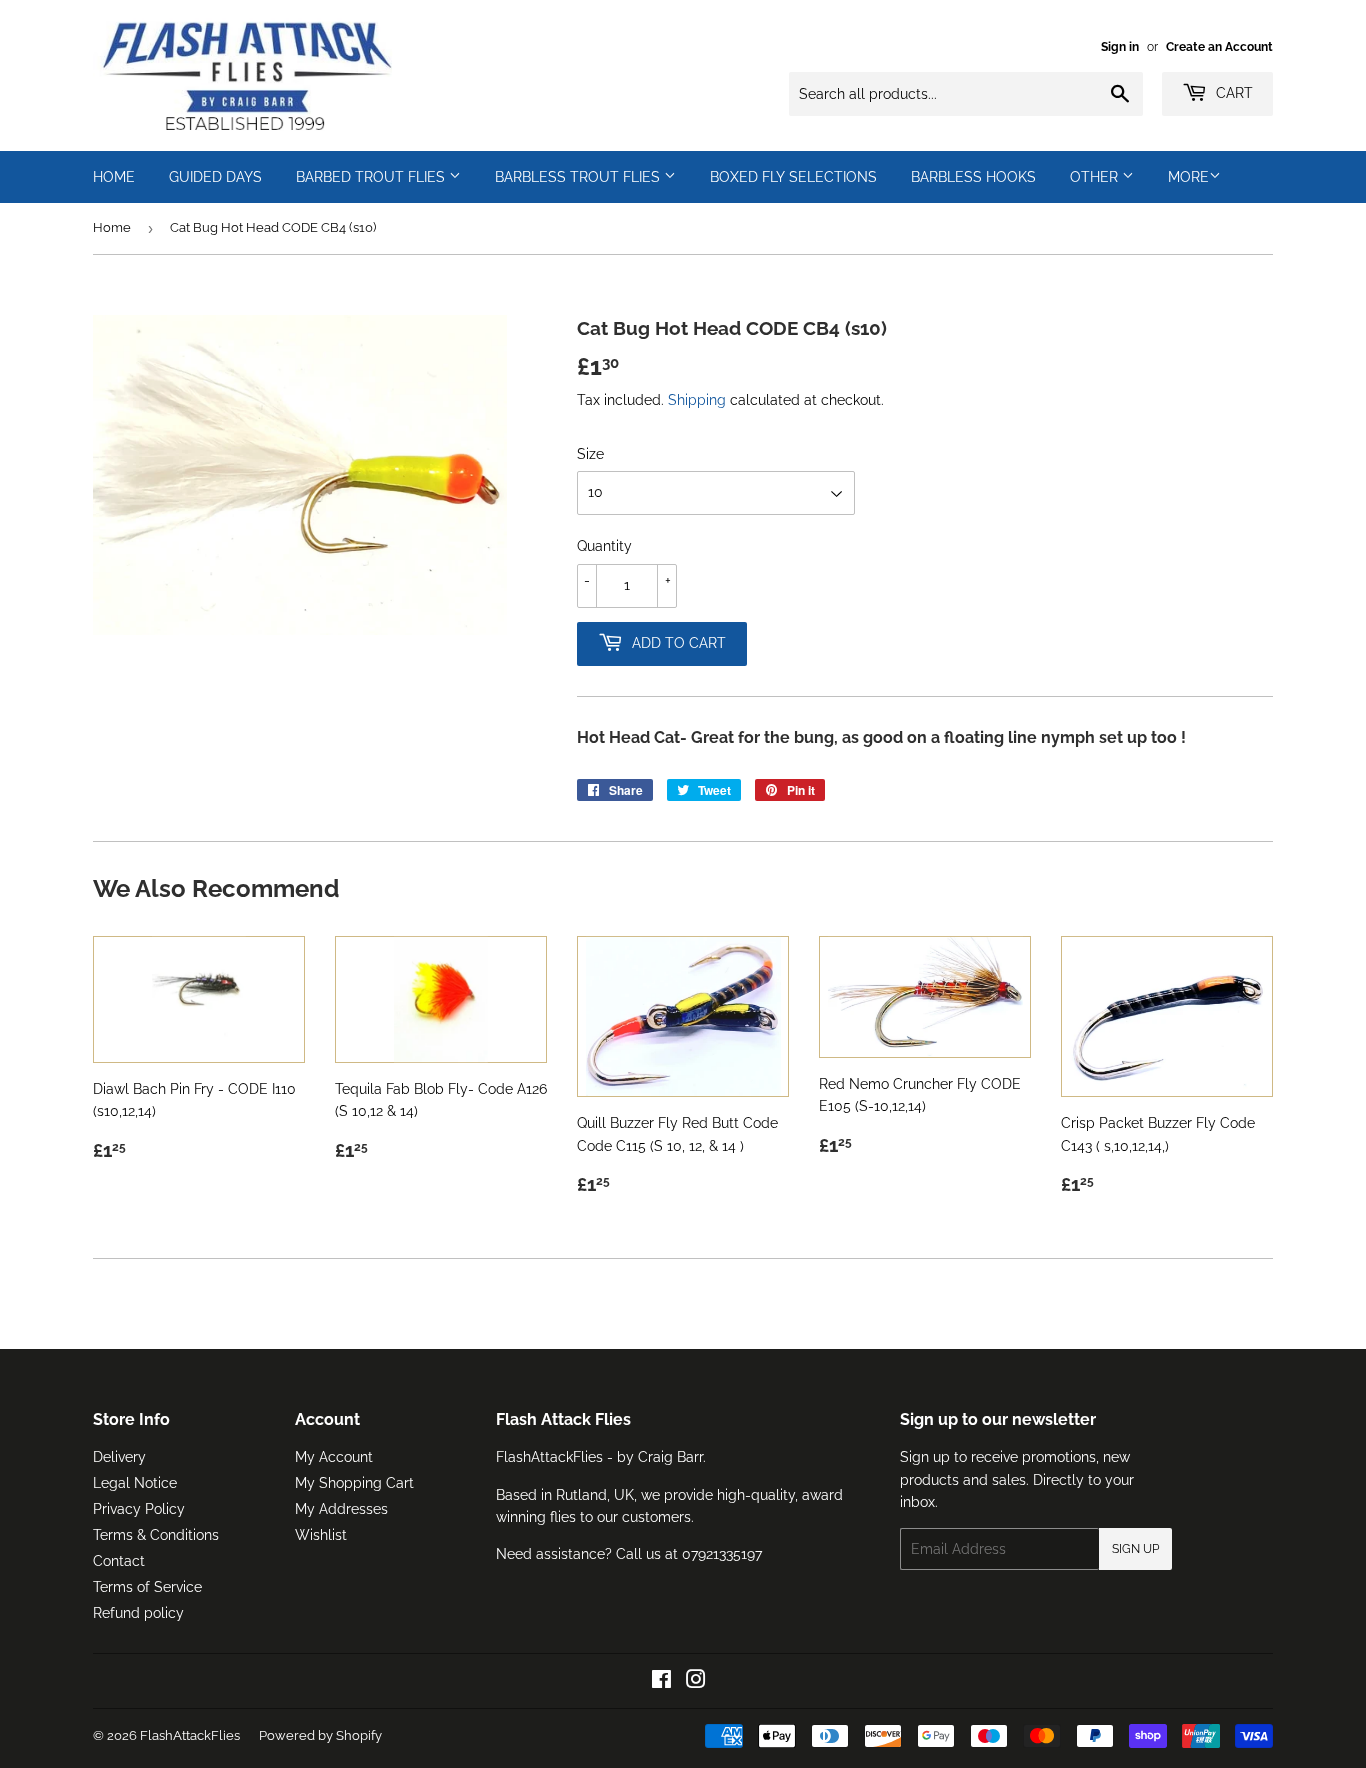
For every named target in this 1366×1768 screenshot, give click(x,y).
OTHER (1096, 177)
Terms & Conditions (156, 1535)
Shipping (697, 400)
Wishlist (321, 1535)
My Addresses (341, 1509)
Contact (119, 1561)
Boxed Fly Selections (793, 177)
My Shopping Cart (354, 1483)
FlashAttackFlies (190, 1735)
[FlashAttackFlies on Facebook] (661, 1682)
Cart (1232, 93)
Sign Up (1135, 1549)
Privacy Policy (139, 1509)
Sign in (1120, 47)
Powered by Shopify (320, 1735)
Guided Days (215, 177)
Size (590, 454)
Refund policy (138, 1613)
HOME (114, 177)
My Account (334, 1457)
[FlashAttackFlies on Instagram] (696, 1682)
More (1188, 177)
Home (112, 227)
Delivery (119, 1457)
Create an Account (1219, 47)
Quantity (604, 546)
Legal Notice (135, 1483)
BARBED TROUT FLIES (372, 177)
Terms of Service (147, 1587)
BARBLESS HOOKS (973, 177)
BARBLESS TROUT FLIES (579, 177)
